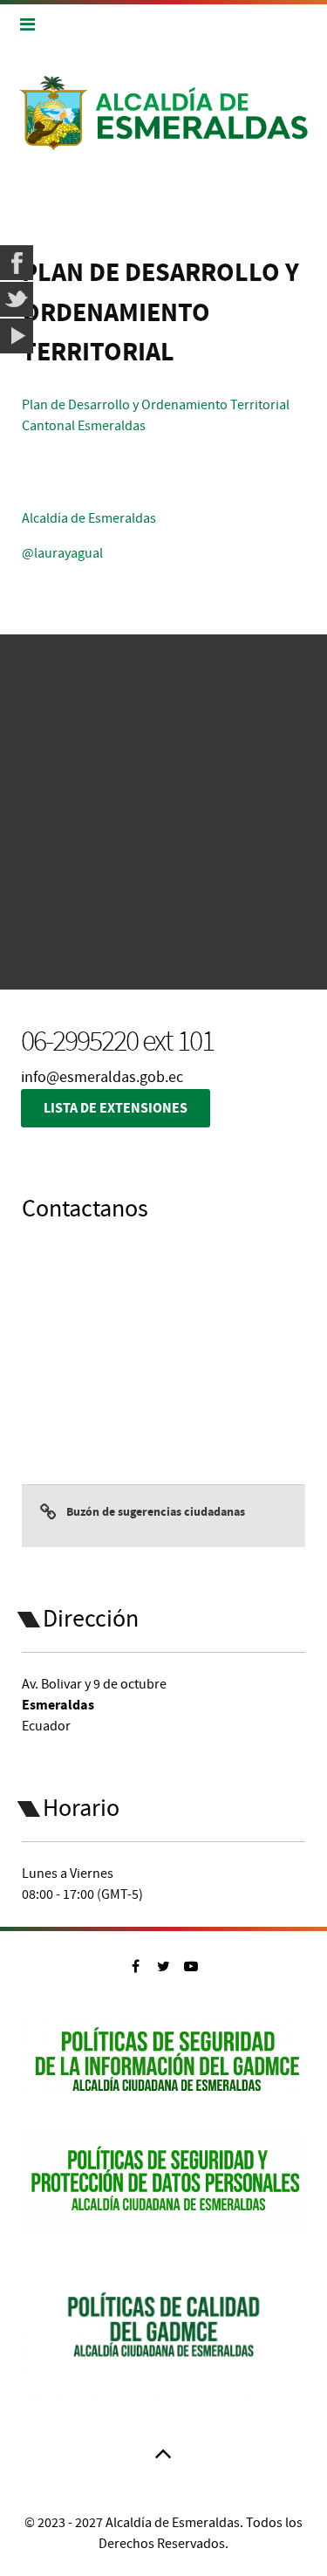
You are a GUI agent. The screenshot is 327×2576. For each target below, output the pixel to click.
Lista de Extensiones (116, 1108)
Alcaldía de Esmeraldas (89, 518)
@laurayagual (62, 553)
